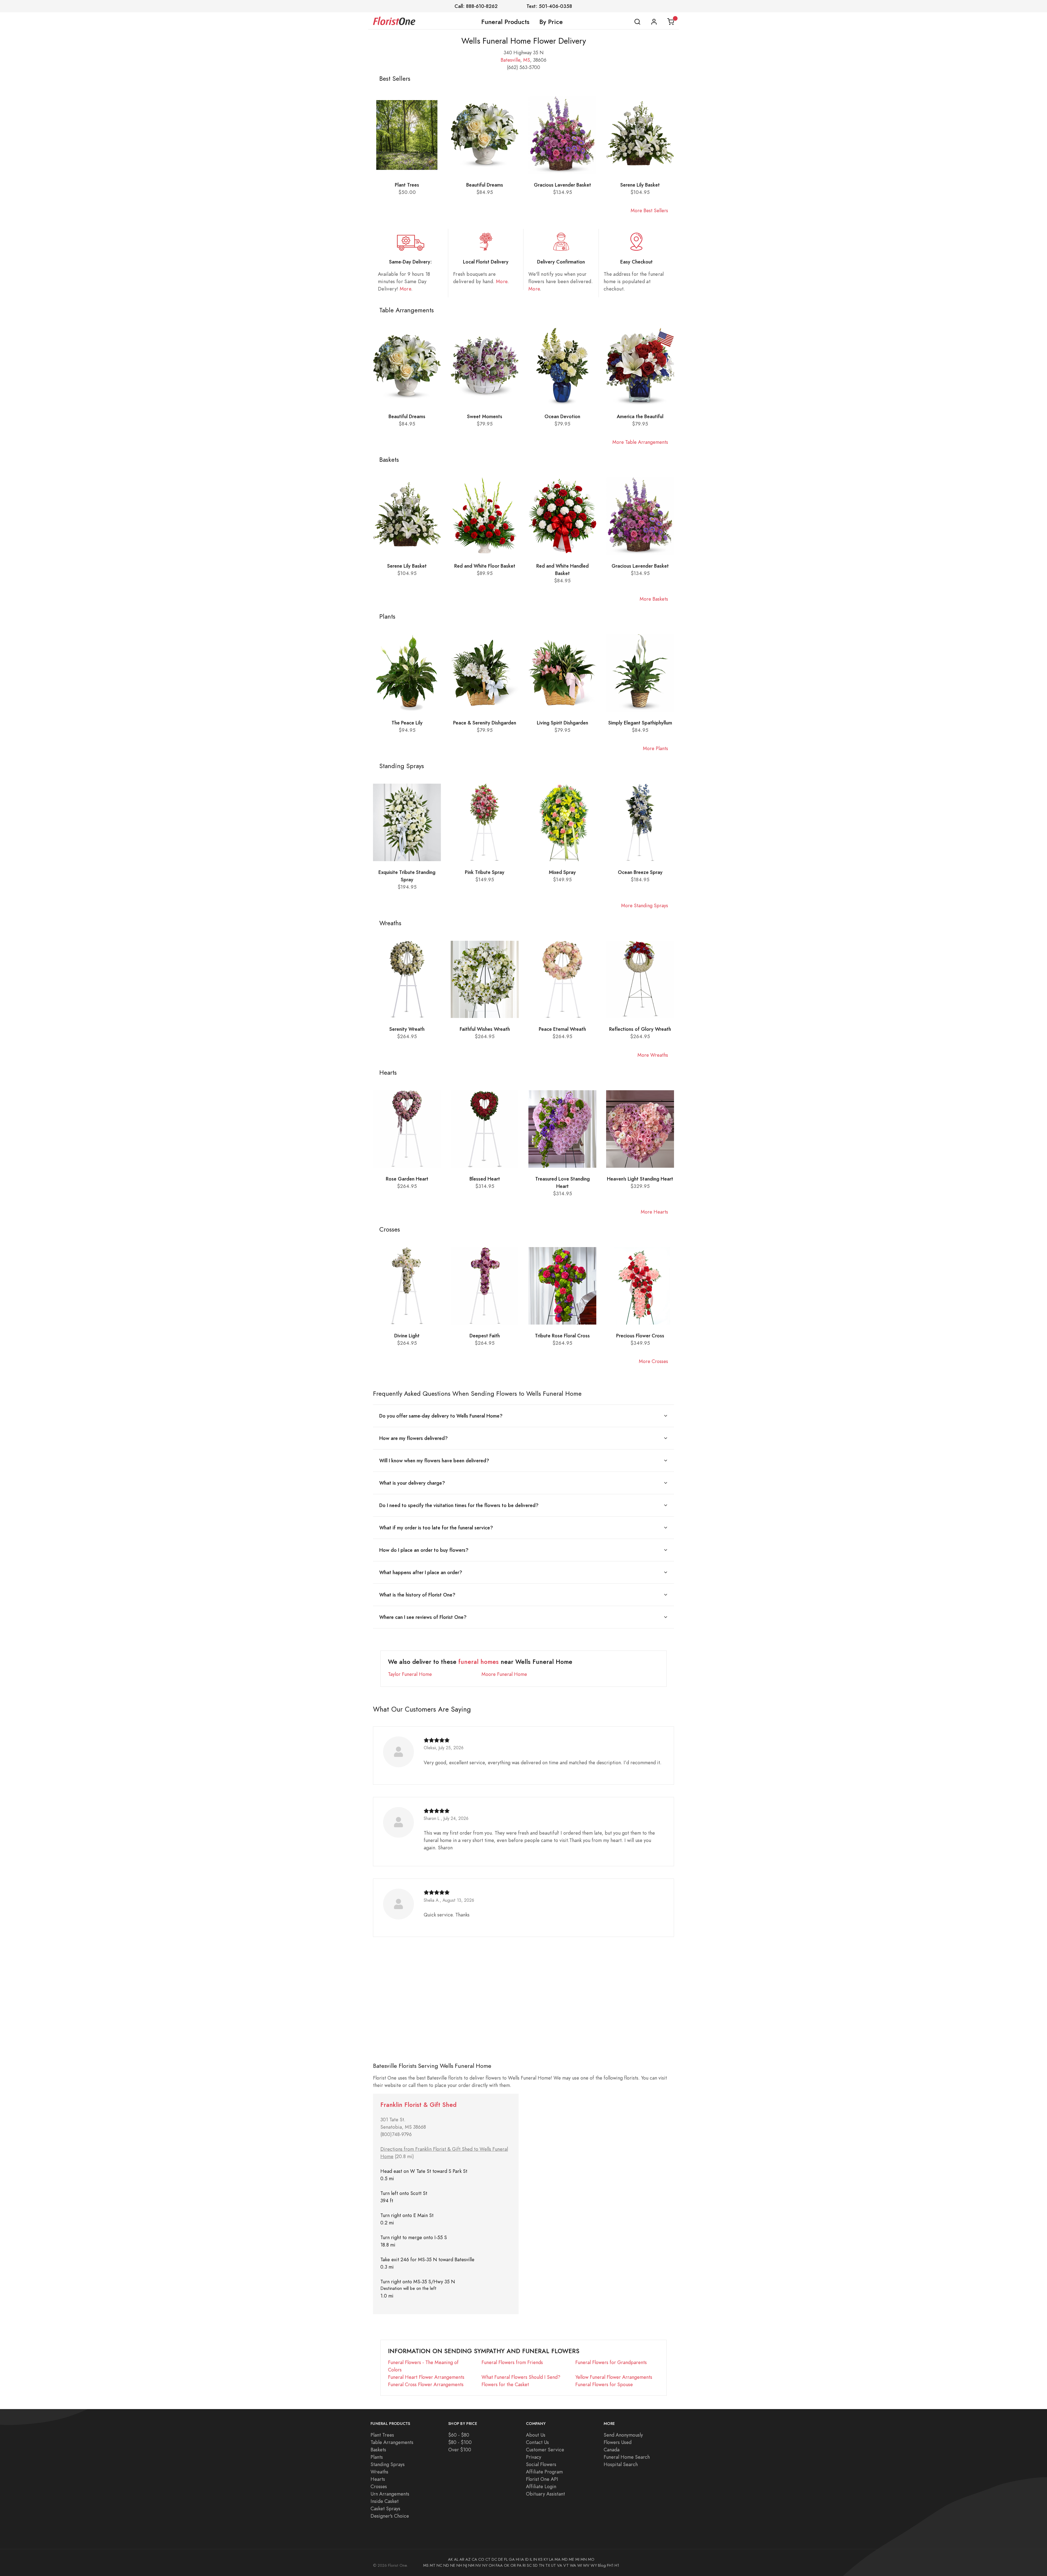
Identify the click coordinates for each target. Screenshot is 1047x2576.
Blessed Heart (485, 1179)
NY (485, 2565)
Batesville (510, 60)
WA (573, 2565)
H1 (617, 2565)
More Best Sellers (649, 210)
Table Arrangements (392, 2442)
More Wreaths (653, 1055)
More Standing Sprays (645, 905)
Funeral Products (505, 22)
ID (527, 2559)
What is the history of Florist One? (417, 1595)
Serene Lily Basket (640, 185)
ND (446, 2565)
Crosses (379, 2486)
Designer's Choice (390, 2516)
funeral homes (479, 1662)
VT (566, 2565)
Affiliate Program (544, 2472)
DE (501, 2559)
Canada (612, 2450)
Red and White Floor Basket (485, 566)
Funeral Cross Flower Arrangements (426, 2384)
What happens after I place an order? (421, 1572)
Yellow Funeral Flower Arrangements (614, 2377)
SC (529, 2565)
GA (512, 2559)
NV (478, 2565)
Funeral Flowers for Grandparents (611, 2362)
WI (580, 2565)
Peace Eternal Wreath (562, 1029)
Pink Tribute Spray (485, 872)
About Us (536, 2435)
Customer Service (545, 2450)
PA (519, 2565)
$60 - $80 (459, 2435)
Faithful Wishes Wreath (485, 1029)
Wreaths (379, 2472)
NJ (465, 2565)
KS (540, 2559)
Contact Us (537, 2442)
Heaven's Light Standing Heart (640, 1179)
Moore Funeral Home (504, 1674)
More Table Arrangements (640, 442)
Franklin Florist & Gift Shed (418, 2105)
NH (459, 2565)
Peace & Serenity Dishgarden (485, 723)
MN (584, 2559)
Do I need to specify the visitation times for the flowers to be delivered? (459, 1505)
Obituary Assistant (545, 2494)
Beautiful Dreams (485, 185)
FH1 (610, 2565)
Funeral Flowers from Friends (512, 2362)
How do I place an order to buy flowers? (424, 1550)
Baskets (378, 2450)
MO (591, 2559)
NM (471, 2565)
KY (546, 2559)
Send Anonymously (623, 2435)
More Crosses (653, 1361)
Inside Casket (385, 2501)
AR (462, 2559)
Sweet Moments (485, 416)
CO (481, 2559)
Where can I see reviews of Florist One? (423, 1617)
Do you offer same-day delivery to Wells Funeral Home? (441, 1416)
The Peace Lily (407, 723)
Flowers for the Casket (505, 2384)
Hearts (378, 2479)
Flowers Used (618, 2442)
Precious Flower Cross (640, 1336)
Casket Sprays (385, 2508)
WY (594, 2565)
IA (522, 2559)
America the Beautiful (640, 416)
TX (548, 2565)
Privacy (534, 2457)
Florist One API (542, 2479)
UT (553, 2565)
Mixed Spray (562, 872)
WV (586, 2565)
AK (450, 2559)
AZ (468, 2559)
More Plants (655, 748)
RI (524, 2565)
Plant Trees (407, 185)
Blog (602, 2565)
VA (560, 2565)
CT (488, 2559)
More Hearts (654, 1212)
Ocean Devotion (562, 416)
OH (492, 2565)
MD (565, 2559)
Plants (377, 2457)
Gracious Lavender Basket (562, 185)
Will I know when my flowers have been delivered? (434, 1461)
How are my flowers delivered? (413, 1438)
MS (527, 60)
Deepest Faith (485, 1336)
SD (535, 2565)
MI (577, 2559)
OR (513, 2565)
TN (541, 2565)
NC (439, 2565)
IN (535, 2559)
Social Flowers (541, 2464)
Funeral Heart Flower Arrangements (426, 2377)
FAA (499, 2565)
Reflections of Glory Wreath (640, 1029)
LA (551, 2559)
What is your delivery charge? (412, 1483)
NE (453, 2565)
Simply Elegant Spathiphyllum (640, 723)
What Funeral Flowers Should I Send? (521, 2377)
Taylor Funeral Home (410, 1674)
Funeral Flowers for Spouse (604, 2384)
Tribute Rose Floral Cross (562, 1336)
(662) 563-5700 (523, 67)
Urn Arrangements (390, 2494)
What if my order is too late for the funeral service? (436, 1528)
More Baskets (654, 599)
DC (494, 2559)
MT (433, 2565)
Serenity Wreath (407, 1029)
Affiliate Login (541, 2486)
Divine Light (407, 1336)
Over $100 (460, 2450)
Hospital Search (621, 2464)
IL (531, 2559)
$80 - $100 (460, 2442)
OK (507, 2565)
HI (518, 2559)
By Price (551, 22)
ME (571, 2559)
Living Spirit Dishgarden (562, 723)
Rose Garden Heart (407, 1179)
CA (474, 2559)
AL (456, 2559)
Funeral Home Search (627, 2457)
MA (558, 2559)
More (405, 289)
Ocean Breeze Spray (640, 872)
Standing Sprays (388, 2464)
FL (506, 2559)
